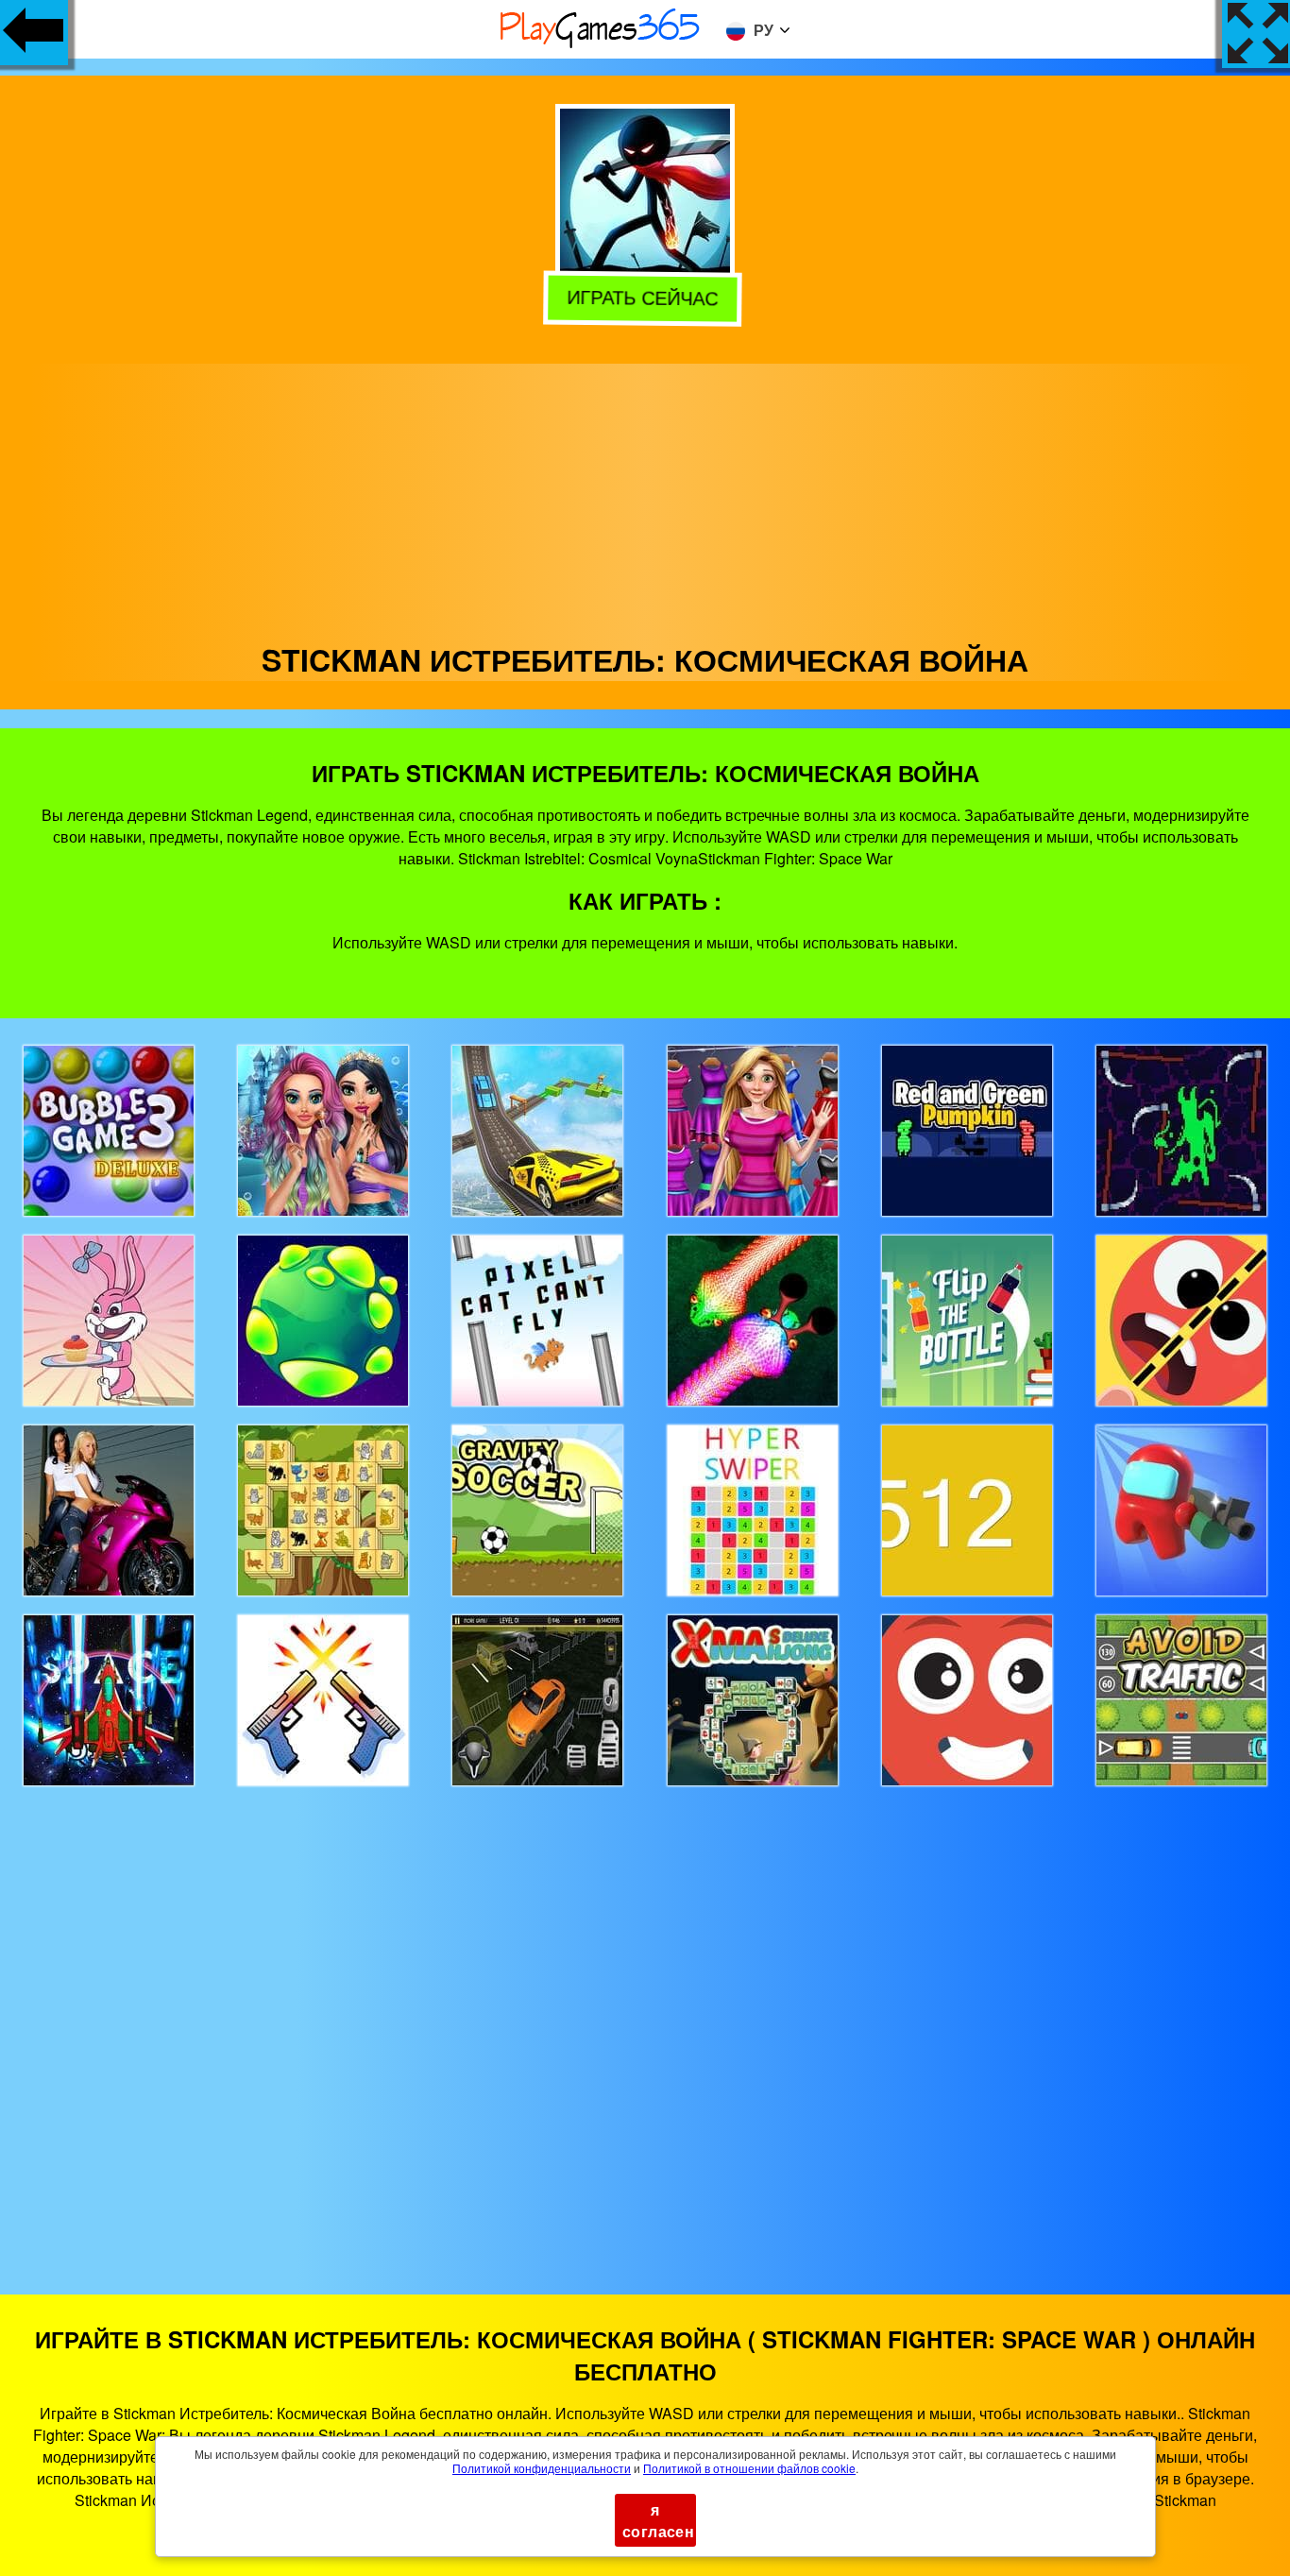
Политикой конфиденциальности (542, 2468)
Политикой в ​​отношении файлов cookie (749, 2468)
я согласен (658, 2520)
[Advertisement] (645, 496)
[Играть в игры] (601, 45)
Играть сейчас (644, 298)
